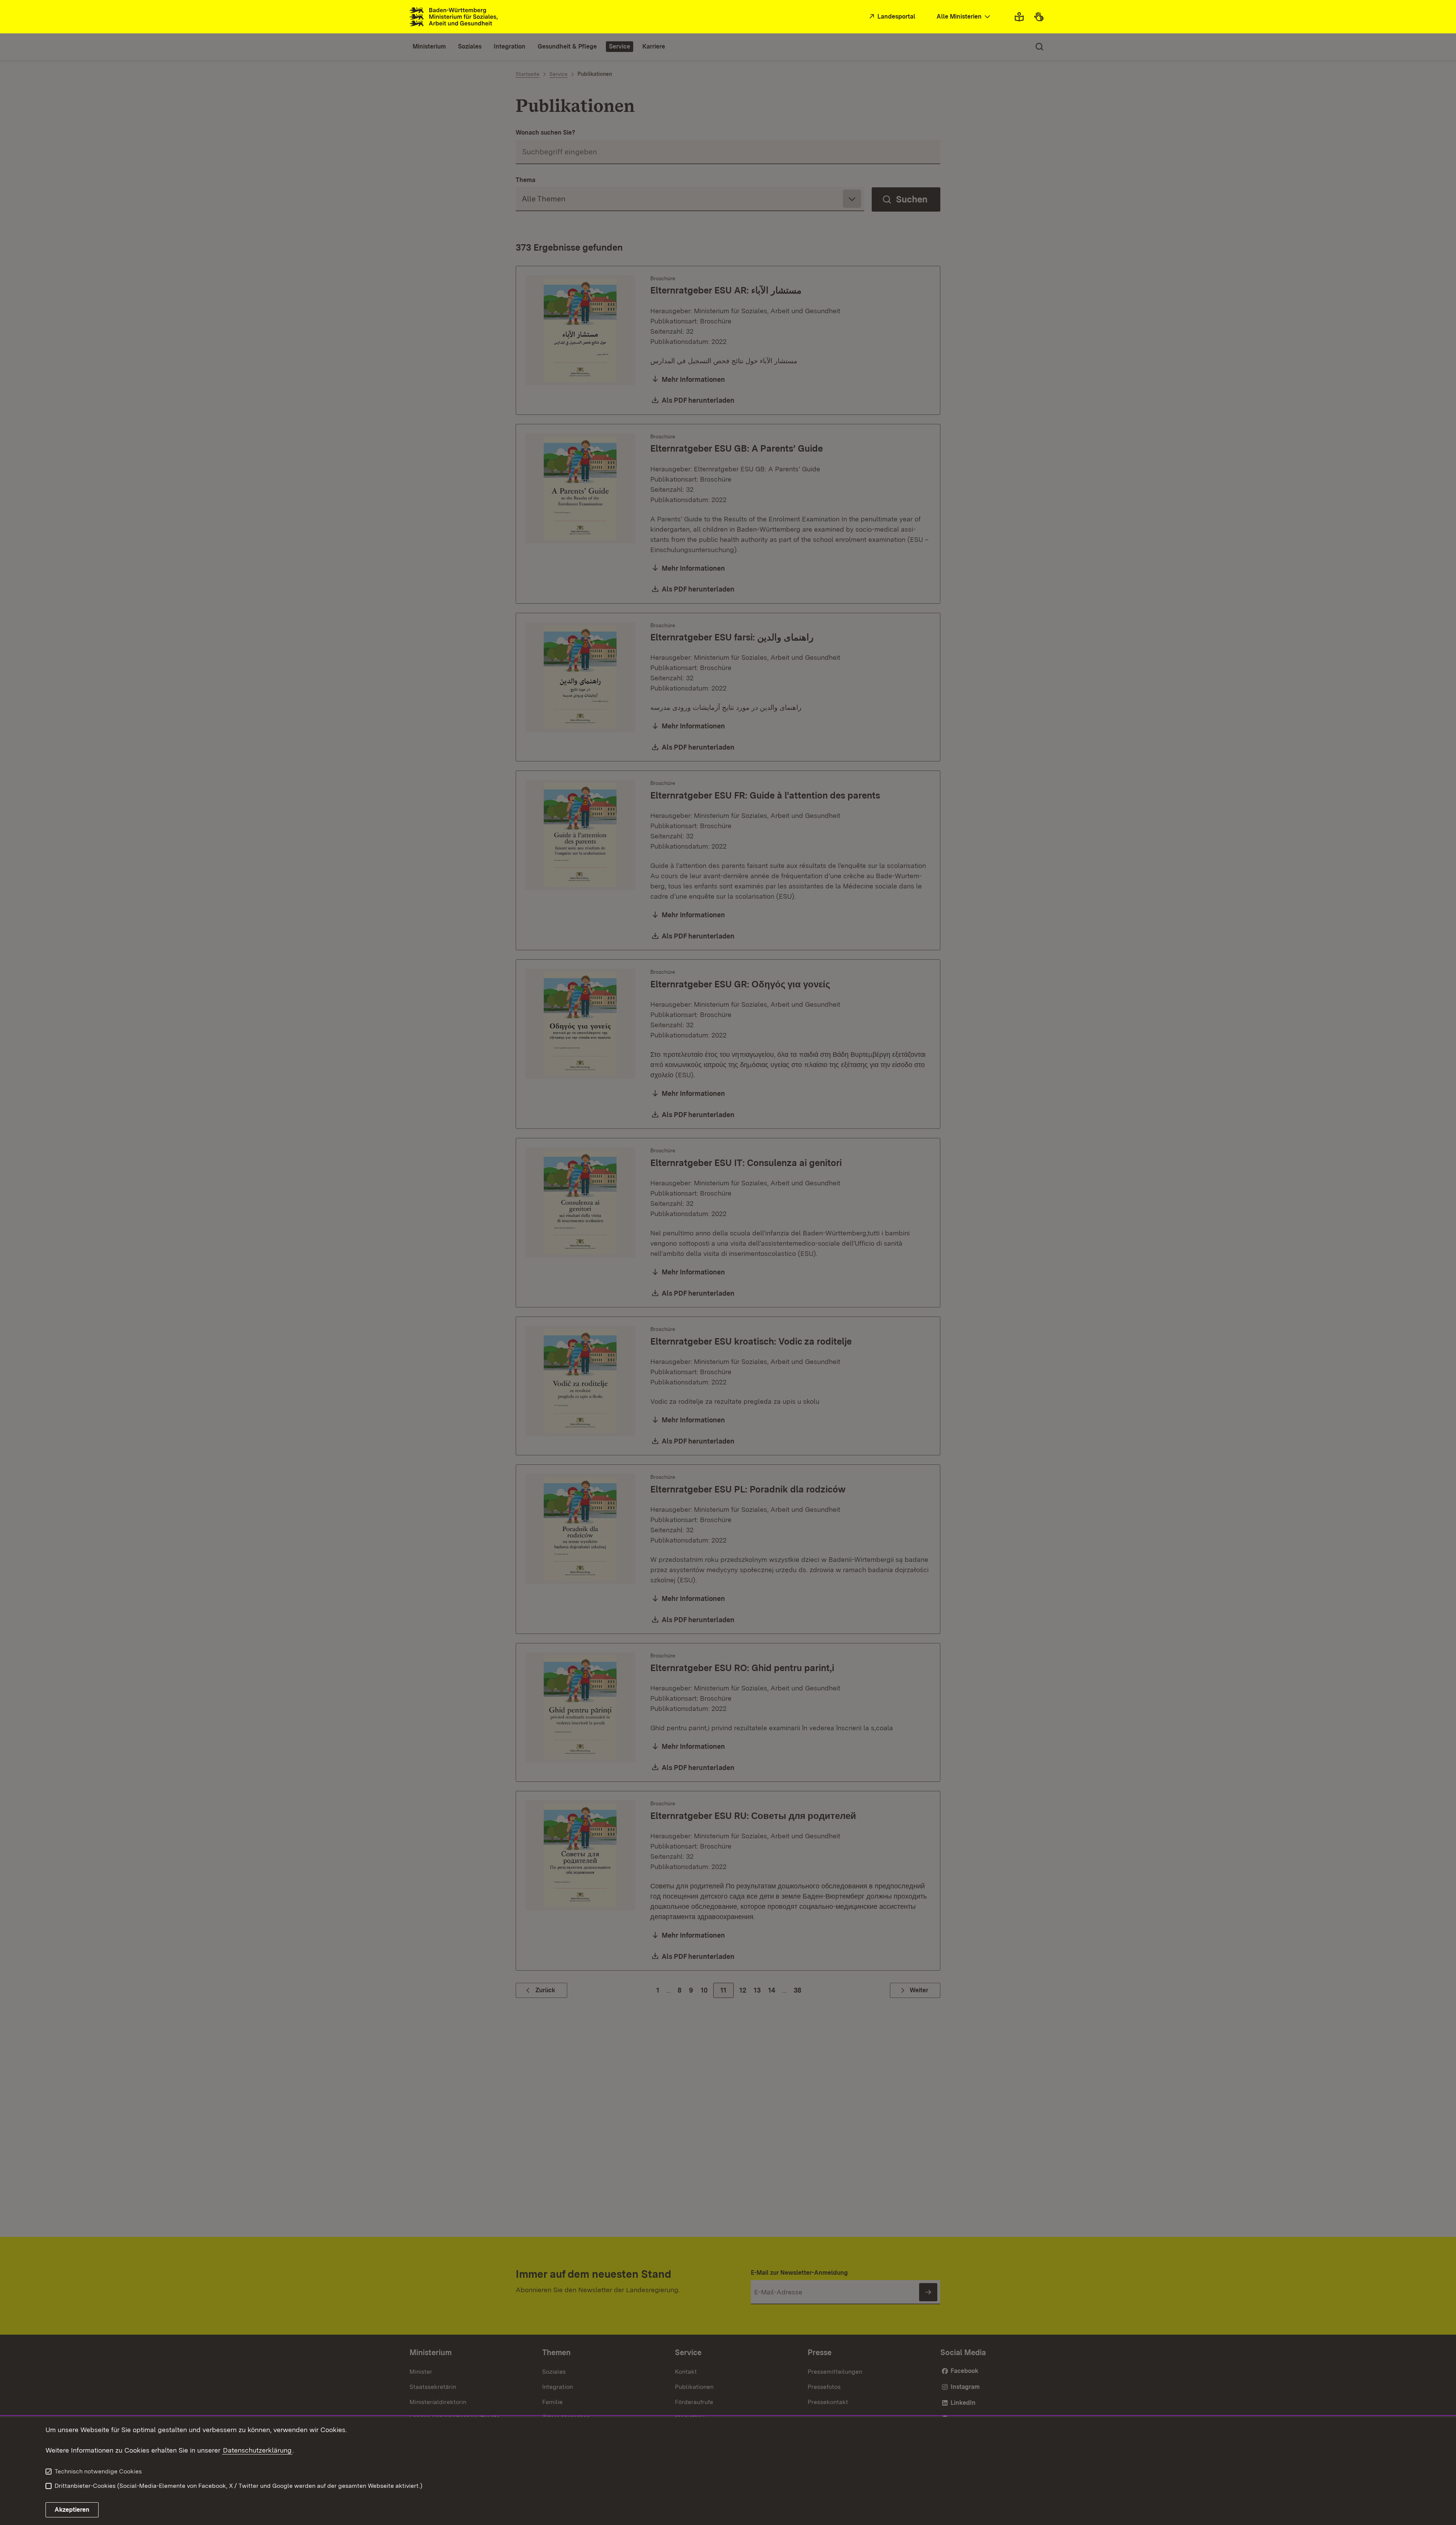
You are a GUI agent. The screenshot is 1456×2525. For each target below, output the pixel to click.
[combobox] (964, 17)
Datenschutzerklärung (257, 2450)
